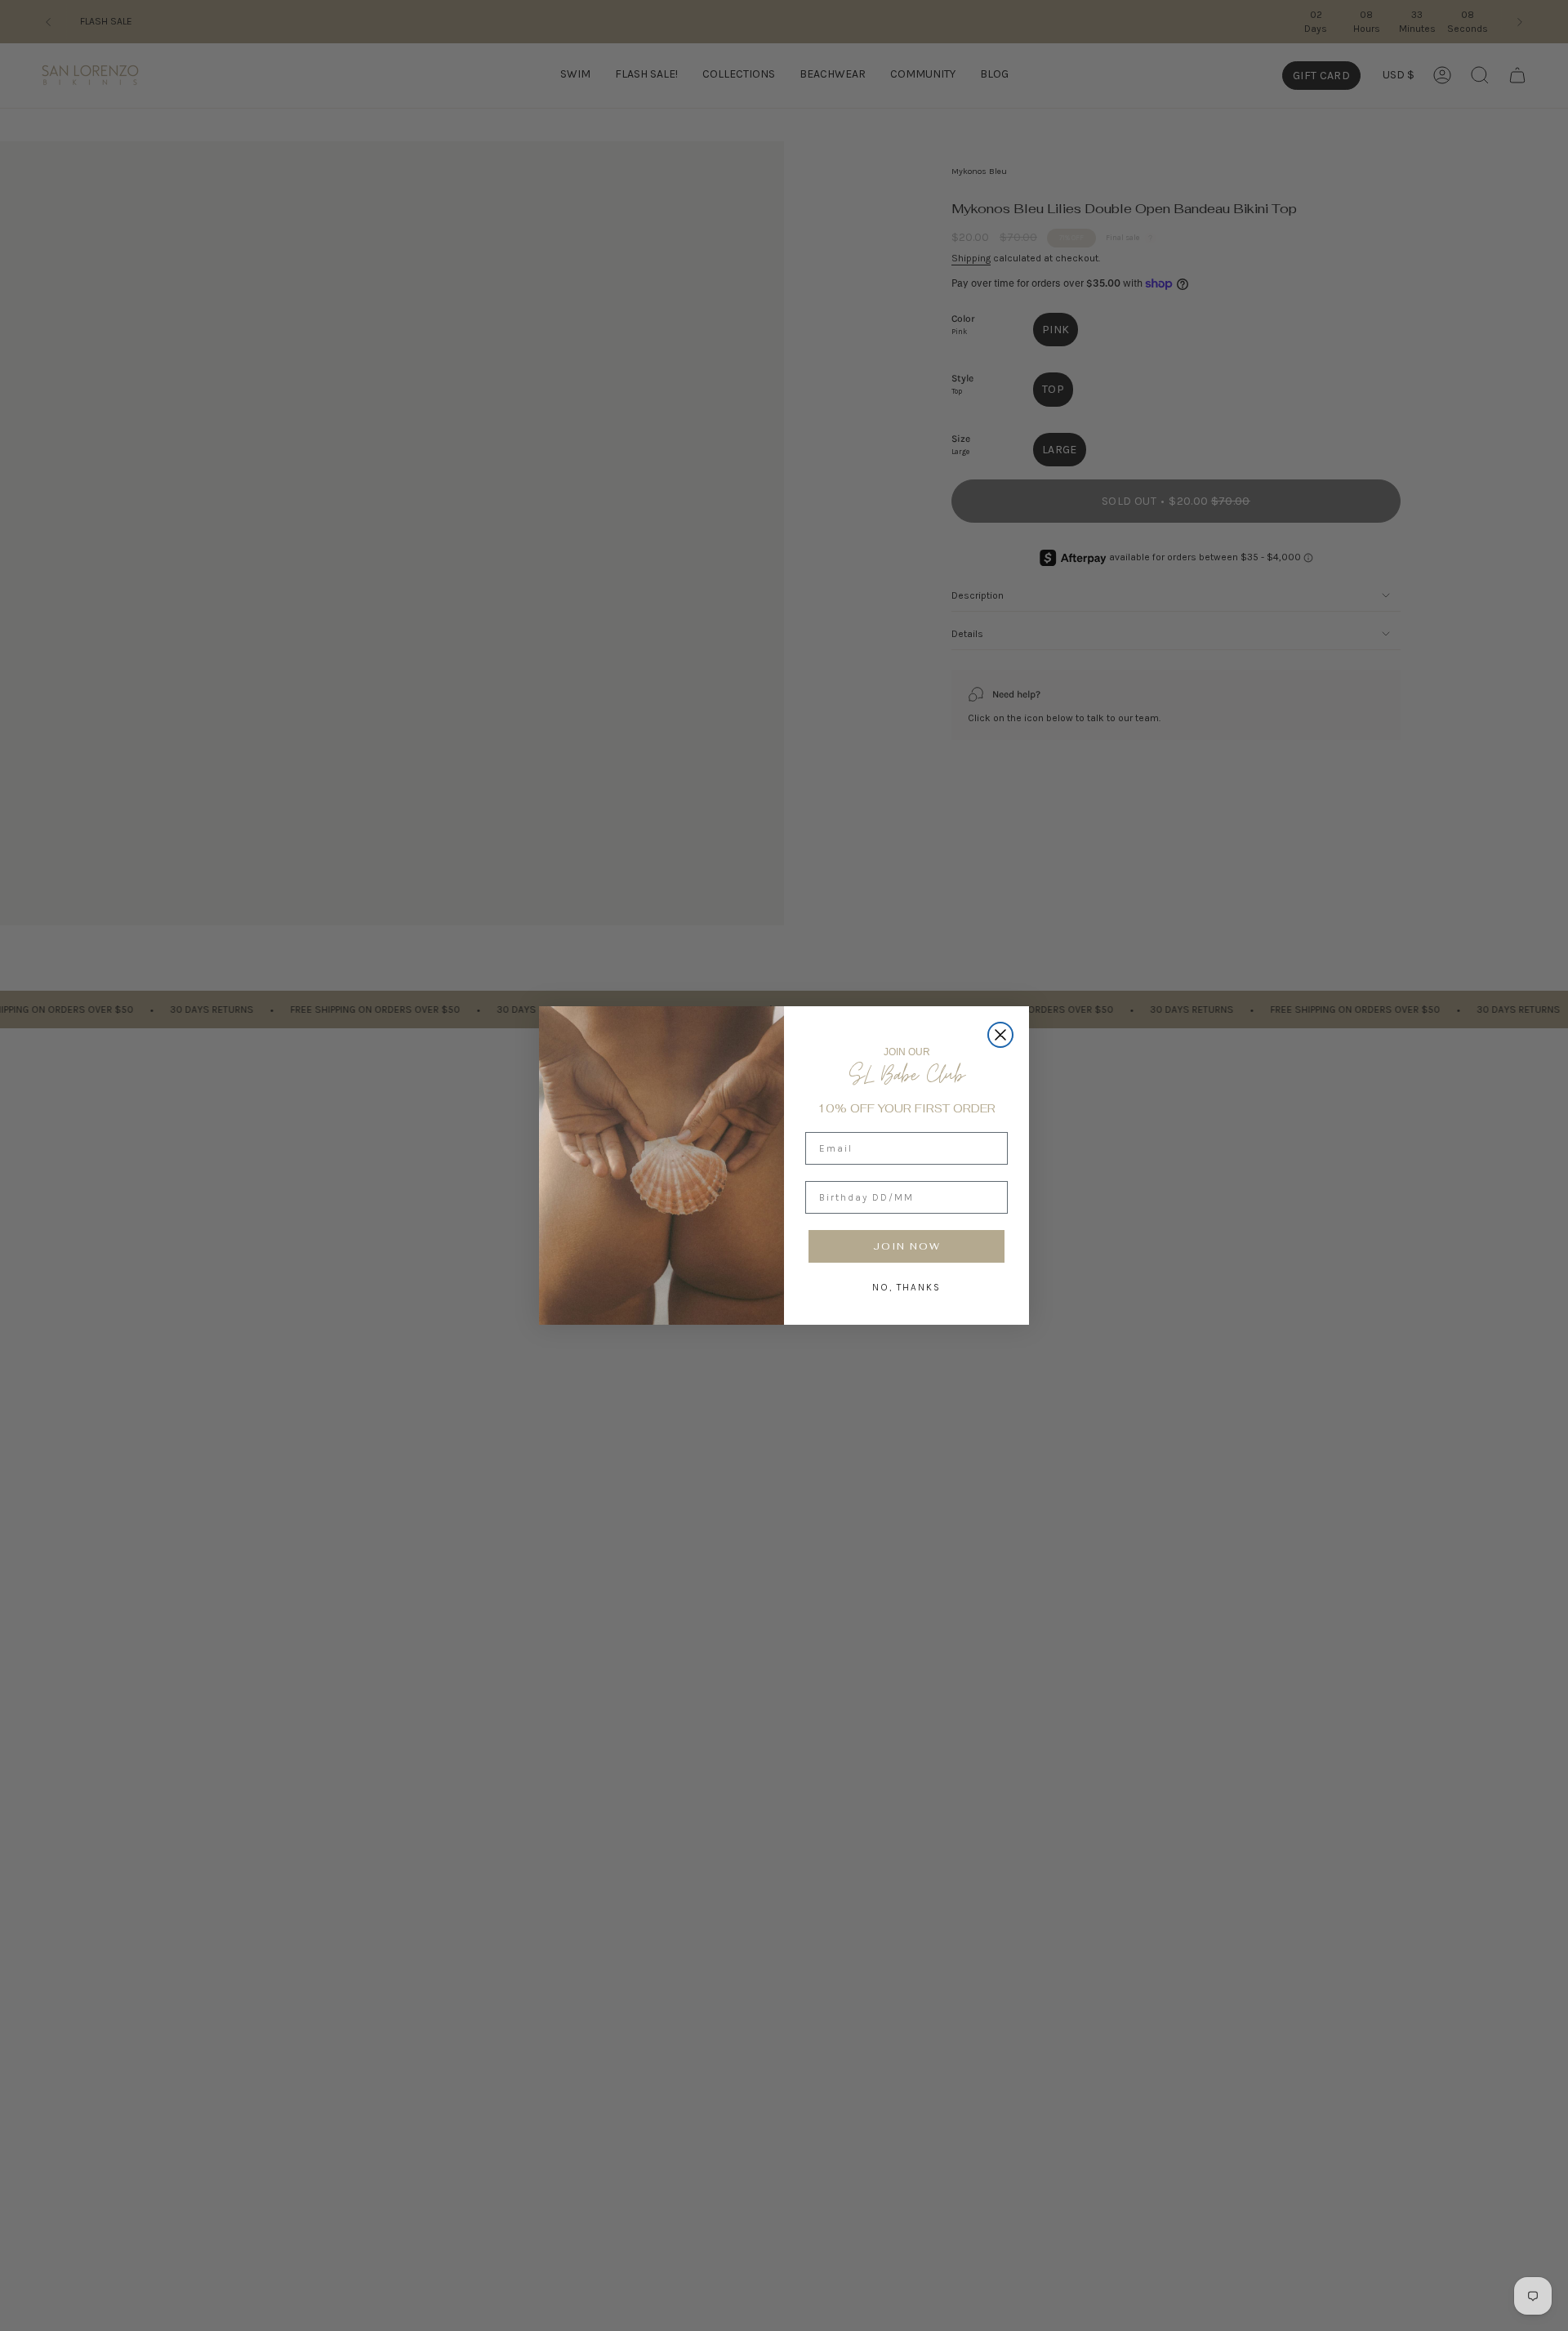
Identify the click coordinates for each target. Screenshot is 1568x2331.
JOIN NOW (907, 1246)
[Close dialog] (1000, 1035)
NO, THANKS (906, 1287)
